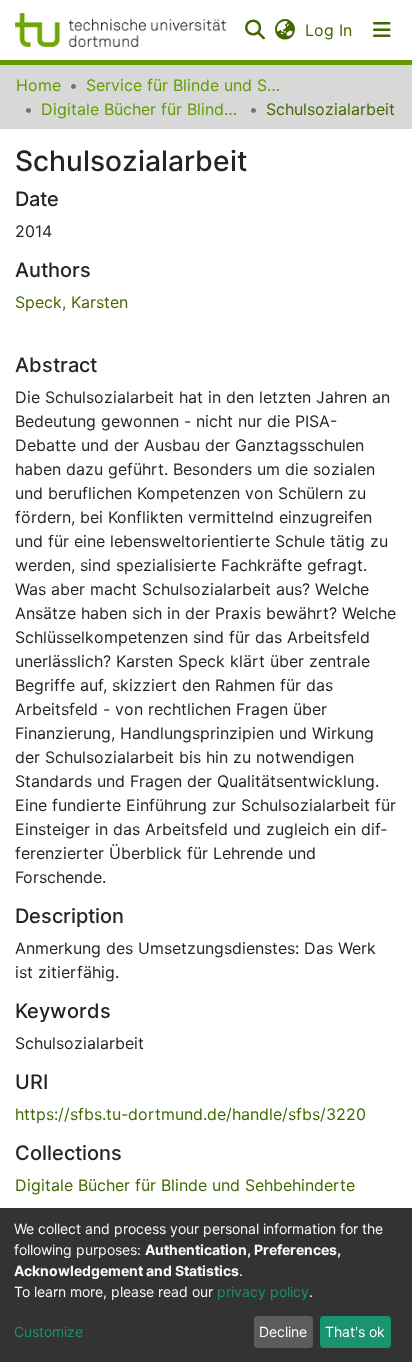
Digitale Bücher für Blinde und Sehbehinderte (141, 109)
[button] (284, 30)
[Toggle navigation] (382, 30)
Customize (48, 1331)
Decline (283, 1331)
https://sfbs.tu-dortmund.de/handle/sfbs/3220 (190, 1114)
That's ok (355, 1331)
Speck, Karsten (71, 302)
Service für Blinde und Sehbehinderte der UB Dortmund (186, 85)
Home (38, 85)
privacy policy (263, 1291)
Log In (329, 30)
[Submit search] (254, 30)
